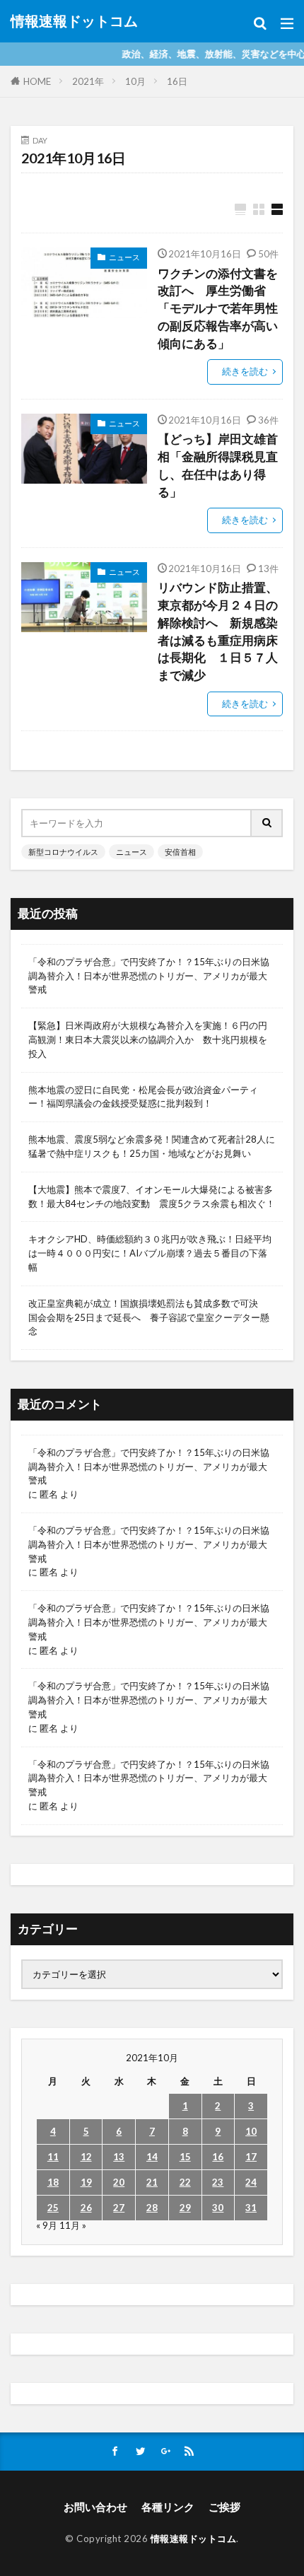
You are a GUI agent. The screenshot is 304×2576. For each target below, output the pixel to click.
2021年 (88, 81)
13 (119, 2157)
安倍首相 (180, 852)
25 (53, 2208)
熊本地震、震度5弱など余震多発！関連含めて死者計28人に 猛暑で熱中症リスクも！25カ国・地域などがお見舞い (152, 1146)
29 (185, 2208)
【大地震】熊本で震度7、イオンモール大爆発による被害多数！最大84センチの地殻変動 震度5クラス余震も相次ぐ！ (152, 1196)
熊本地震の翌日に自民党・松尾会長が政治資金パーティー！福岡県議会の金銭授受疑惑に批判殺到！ (143, 1097)
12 (86, 2157)
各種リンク (168, 2507)
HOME (37, 81)
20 (119, 2182)
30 (218, 2208)
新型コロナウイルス (63, 852)
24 (251, 2182)
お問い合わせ (95, 2507)
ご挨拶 (224, 2507)
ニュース (124, 257)
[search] (267, 823)
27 (119, 2208)
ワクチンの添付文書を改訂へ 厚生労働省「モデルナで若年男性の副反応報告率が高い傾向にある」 (218, 309)
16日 (177, 81)
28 (152, 2208)
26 (86, 2208)
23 (218, 2182)
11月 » (73, 2225)
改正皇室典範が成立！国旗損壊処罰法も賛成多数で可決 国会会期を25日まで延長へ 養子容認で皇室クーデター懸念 (149, 1317)
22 (185, 2182)
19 (86, 2182)
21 (152, 2182)
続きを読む (245, 371)
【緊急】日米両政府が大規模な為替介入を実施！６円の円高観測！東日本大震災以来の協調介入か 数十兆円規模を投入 (148, 1039)
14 (152, 2157)
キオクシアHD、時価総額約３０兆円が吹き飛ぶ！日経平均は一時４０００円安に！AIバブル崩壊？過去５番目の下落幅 (150, 1253)
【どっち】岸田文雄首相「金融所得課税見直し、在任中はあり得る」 (218, 465)
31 (251, 2208)
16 (218, 2157)
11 (53, 2157)
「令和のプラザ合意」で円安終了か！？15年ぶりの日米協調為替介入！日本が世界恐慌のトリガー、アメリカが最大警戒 (149, 976)
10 (251, 2131)
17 (251, 2157)
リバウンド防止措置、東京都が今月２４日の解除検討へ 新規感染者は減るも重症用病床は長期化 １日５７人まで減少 (218, 631)
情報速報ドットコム (74, 21)
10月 (135, 81)
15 (185, 2157)
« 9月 (47, 2225)
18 (53, 2182)
